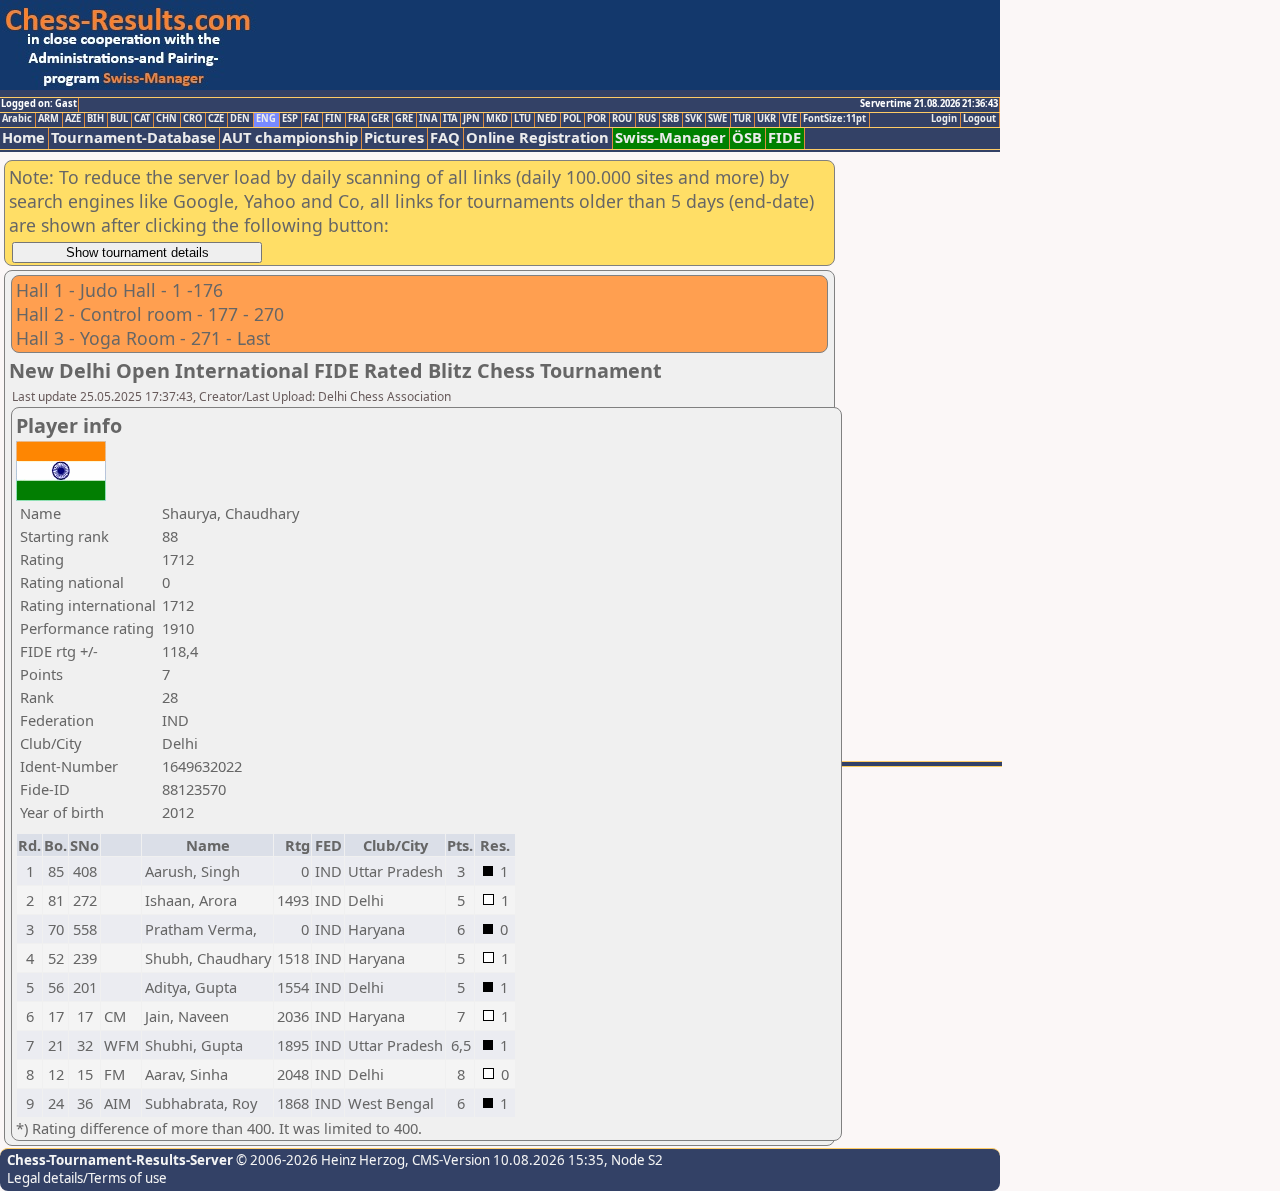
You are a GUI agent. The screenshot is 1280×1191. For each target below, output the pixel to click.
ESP (290, 119)
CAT (142, 119)
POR (596, 119)
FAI (311, 119)
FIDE (784, 137)
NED (547, 119)
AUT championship (290, 137)
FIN (333, 119)
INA (428, 119)
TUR (742, 119)
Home (23, 137)
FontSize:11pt (834, 119)
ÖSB (747, 137)
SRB (670, 119)
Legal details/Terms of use (87, 1178)
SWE (717, 119)
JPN (471, 119)
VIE (789, 119)
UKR (766, 119)
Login (944, 119)
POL (572, 119)
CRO (192, 119)
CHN (166, 119)
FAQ (445, 137)
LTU (522, 119)
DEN (240, 119)
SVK (693, 119)
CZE (216, 119)
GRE (404, 119)
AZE (73, 119)
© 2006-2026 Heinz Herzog (319, 1160)
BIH (95, 119)
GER (380, 119)
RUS (647, 119)
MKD (497, 119)
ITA (450, 119)
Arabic (17, 119)
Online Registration (537, 137)
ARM (48, 119)
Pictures (394, 137)
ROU (622, 119)
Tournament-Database (133, 137)
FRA (356, 119)
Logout (979, 119)
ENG (266, 119)
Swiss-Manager (670, 137)
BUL (119, 119)
